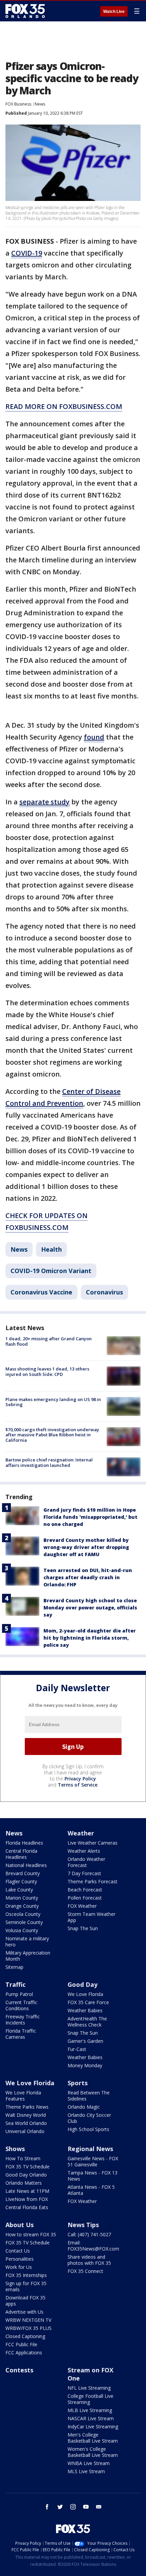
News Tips (83, 2225)
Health (51, 1249)
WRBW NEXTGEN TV (28, 2320)
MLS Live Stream (86, 2471)
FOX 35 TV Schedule (28, 2167)
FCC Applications (24, 2353)
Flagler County (21, 1881)
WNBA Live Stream (89, 2463)
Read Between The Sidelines (89, 2096)
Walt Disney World (26, 2115)
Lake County (19, 1890)
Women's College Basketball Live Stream (93, 2452)
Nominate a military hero (27, 1942)
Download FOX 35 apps (25, 2301)
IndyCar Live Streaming (93, 2426)
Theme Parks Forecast (93, 1881)
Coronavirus (104, 1292)
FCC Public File (21, 2344)
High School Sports (88, 2129)
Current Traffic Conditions (21, 2005)
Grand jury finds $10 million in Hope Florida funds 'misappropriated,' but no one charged (90, 1517)
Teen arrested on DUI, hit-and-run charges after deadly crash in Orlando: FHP (88, 1577)
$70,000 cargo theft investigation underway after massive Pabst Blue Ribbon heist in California (52, 1435)
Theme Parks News (27, 2107)
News (40, 104)
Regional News (90, 2149)
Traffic (15, 1984)
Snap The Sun (83, 1928)
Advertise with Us (24, 2312)
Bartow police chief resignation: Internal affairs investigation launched (49, 1462)
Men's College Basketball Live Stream (93, 2438)
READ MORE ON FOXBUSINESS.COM (64, 406)
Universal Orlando (25, 2131)
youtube (86, 2507)
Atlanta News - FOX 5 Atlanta (91, 2190)
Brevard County (23, 1873)
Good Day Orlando (26, 2175)
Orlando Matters (24, 2183)
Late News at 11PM (27, 2191)
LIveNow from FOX (27, 2199)
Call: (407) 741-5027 (89, 2234)
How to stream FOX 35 (31, 2234)
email (99, 2507)
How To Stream (23, 2158)
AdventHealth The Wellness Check (87, 2022)
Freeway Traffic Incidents (23, 2020)
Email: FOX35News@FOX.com (93, 2246)
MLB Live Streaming (90, 2410)
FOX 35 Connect (85, 2271)
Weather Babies (85, 2010)
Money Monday (85, 2065)
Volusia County (22, 1930)
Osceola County (23, 1914)
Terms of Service (78, 1785)
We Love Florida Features (23, 2096)
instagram (73, 2507)
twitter (60, 2507)
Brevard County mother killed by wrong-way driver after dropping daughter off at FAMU (86, 1547)
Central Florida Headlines (21, 1854)
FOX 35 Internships (26, 2275)
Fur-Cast (77, 2049)
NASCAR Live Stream (91, 2418)
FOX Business (18, 104)
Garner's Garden (85, 2041)
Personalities (20, 2259)
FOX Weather (82, 1906)
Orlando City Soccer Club (89, 2118)
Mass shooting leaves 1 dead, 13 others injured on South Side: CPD (47, 1371)
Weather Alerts (84, 1851)
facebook (47, 2507)
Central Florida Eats (27, 2207)
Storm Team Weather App (92, 1917)
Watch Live (114, 12)
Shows (15, 2149)
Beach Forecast (85, 1890)
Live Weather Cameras (93, 1843)
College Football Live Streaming (90, 2399)
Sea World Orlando (26, 2123)
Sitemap (14, 1967)
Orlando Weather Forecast (86, 1862)
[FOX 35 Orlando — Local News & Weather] (25, 11)
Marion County (22, 1898)
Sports (78, 2083)
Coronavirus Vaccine (41, 1292)
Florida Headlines (24, 1843)
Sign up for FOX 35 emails (26, 2286)
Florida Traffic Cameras (21, 2034)
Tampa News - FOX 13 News (93, 2176)
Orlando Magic (84, 2107)
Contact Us (18, 2251)
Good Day (83, 1984)
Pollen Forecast (85, 1898)
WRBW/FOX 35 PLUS (29, 2328)
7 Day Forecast (84, 1873)
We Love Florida (85, 1994)
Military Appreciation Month (28, 1956)
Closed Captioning (25, 2336)
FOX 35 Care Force (88, 2002)
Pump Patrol (19, 1994)
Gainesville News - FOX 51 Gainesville (93, 2161)
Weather (81, 1833)
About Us (20, 2225)
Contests (19, 2370)
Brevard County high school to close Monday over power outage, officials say (90, 1608)
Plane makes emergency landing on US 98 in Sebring (53, 1402)
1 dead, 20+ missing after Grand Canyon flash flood (49, 1341)
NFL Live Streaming (89, 2388)
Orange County (22, 1906)
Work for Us (19, 2267)
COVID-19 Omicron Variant (51, 1271)
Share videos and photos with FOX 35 (89, 2260)
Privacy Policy (80, 1779)
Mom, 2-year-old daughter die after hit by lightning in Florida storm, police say (90, 1638)
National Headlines (26, 1865)
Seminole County (24, 1922)
